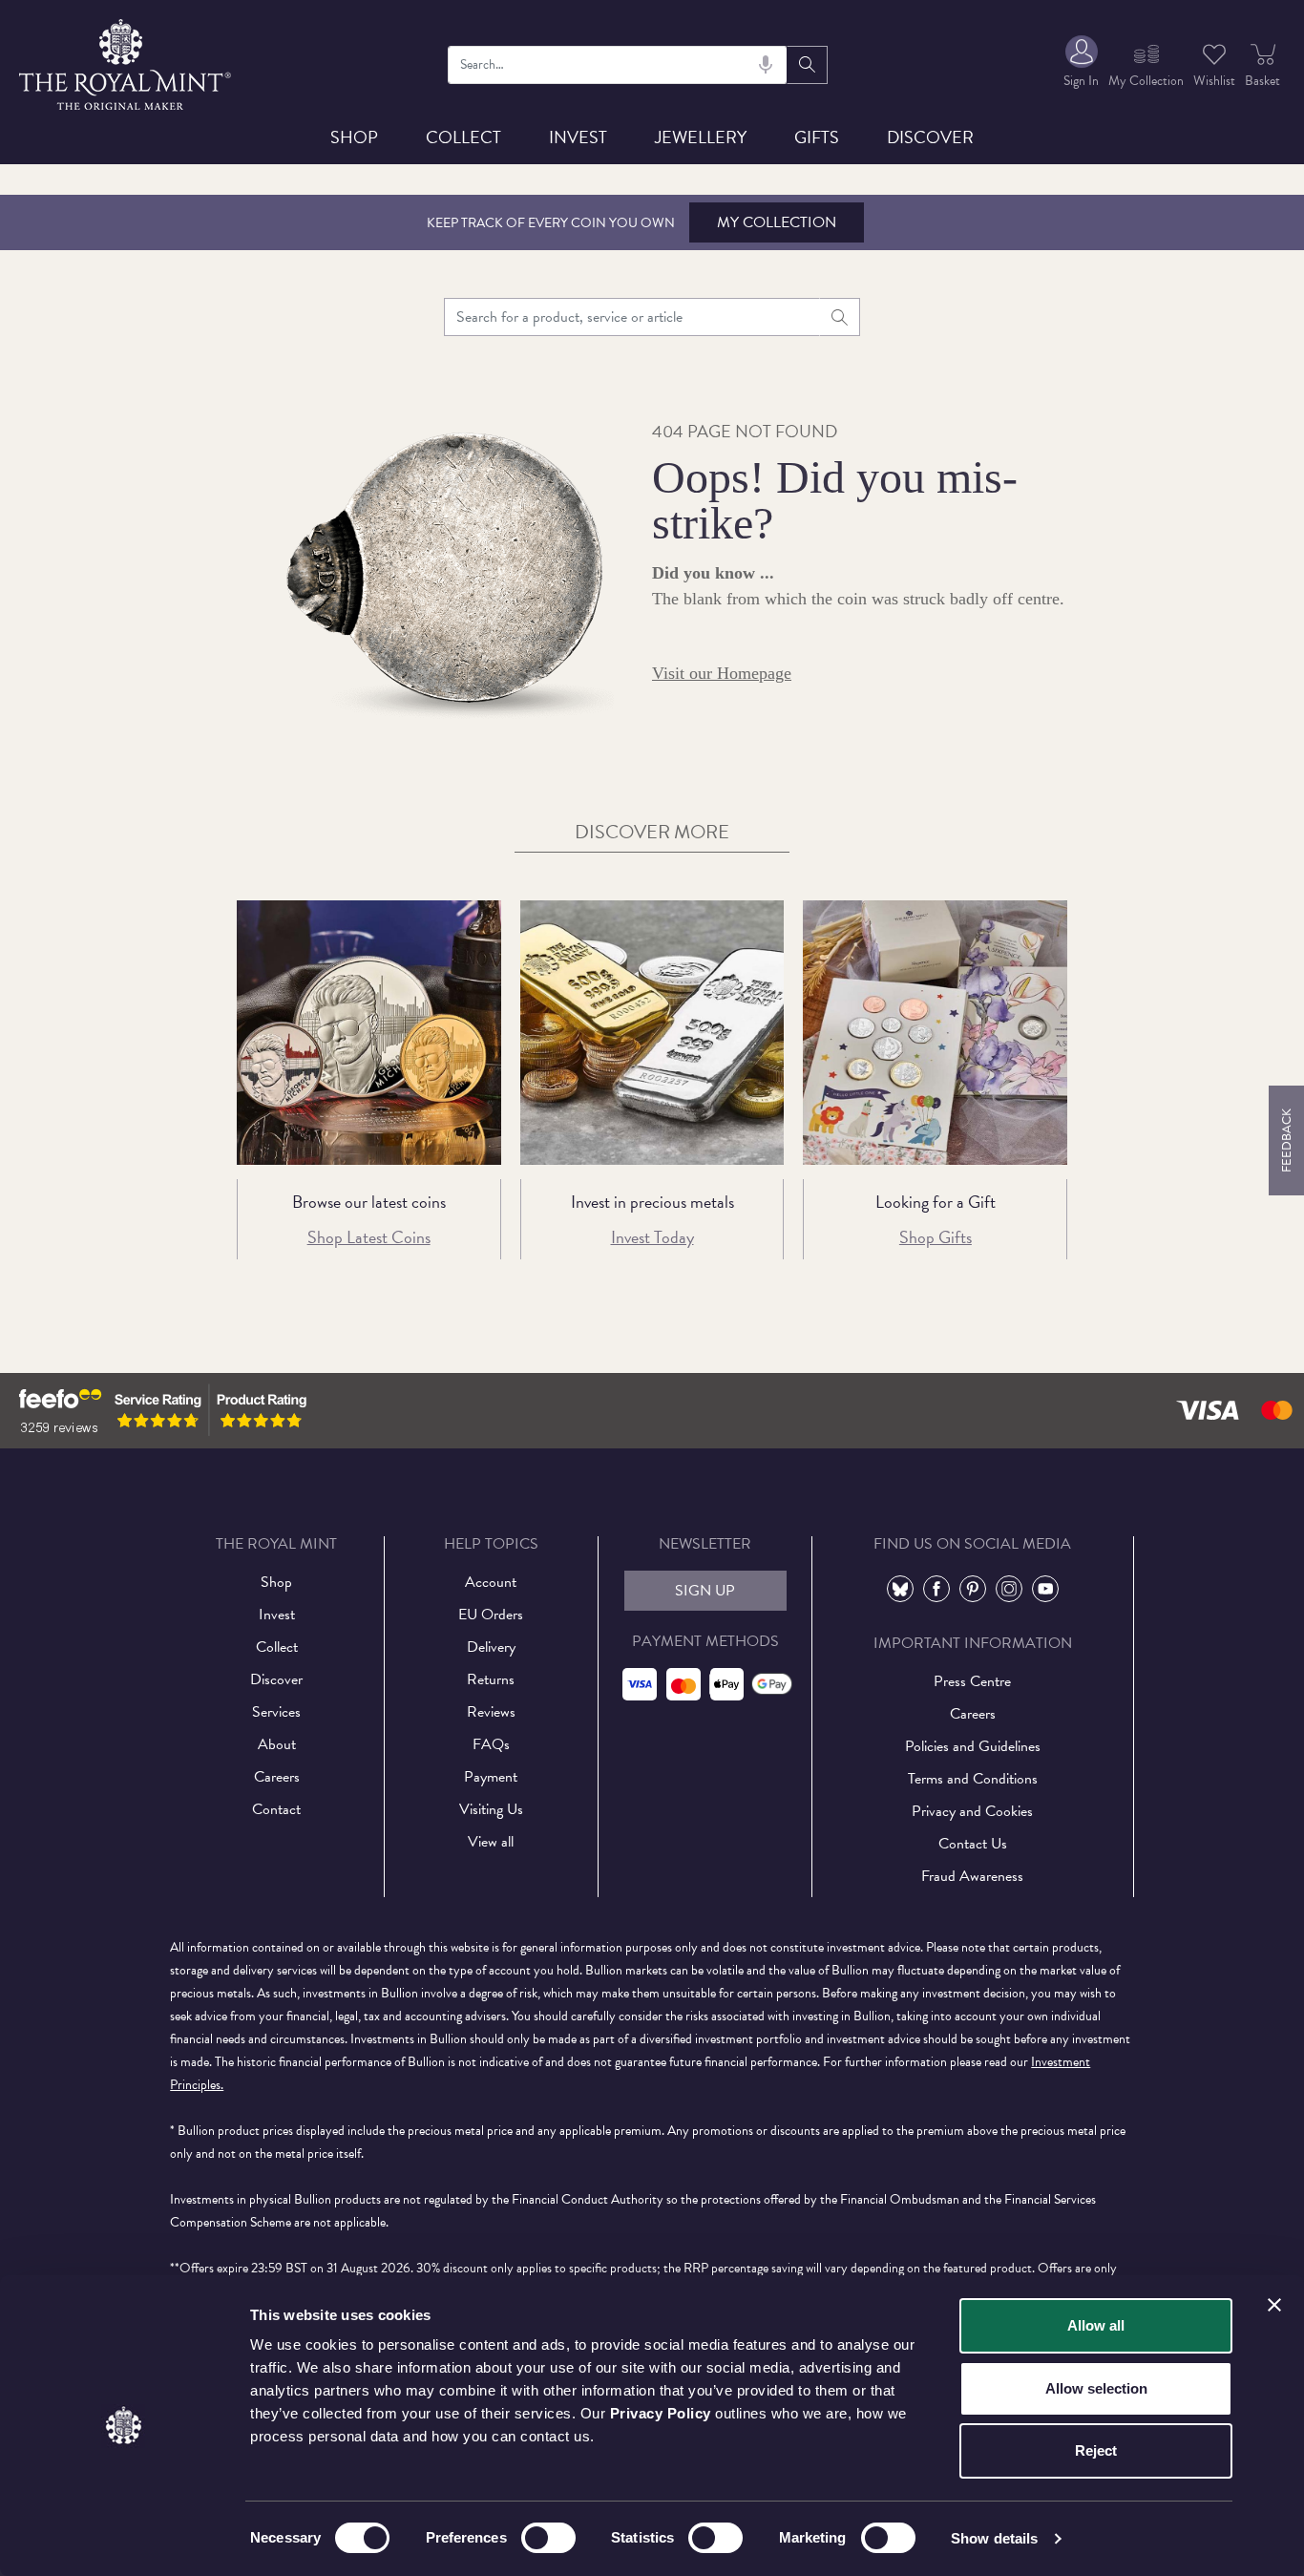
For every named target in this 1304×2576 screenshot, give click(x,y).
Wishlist (1214, 81)
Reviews (491, 1712)
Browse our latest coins (369, 1202)
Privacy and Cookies (972, 1811)
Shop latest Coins (369, 1237)
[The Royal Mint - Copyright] (126, 62)
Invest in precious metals (652, 1202)
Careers (277, 1777)
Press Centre (972, 1681)
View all (491, 1842)
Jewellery (701, 137)
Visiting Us (491, 1809)
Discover (930, 137)
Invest (578, 137)
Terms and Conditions (973, 1779)
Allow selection (1096, 2388)
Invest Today (652, 1237)
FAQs (491, 1744)
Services (276, 1712)
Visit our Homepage (722, 673)
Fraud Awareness (972, 1876)
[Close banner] (1274, 2305)
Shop (354, 137)
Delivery (491, 1647)
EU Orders (491, 1615)
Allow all (1096, 2325)
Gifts (817, 137)
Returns (491, 1679)
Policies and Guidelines (973, 1746)
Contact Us (973, 1844)
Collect (463, 137)
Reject (1096, 2450)
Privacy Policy (661, 2413)
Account (491, 1582)
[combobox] (618, 65)
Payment (491, 1777)
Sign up (705, 1591)
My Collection (777, 222)
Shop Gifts (936, 1237)
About (277, 1744)
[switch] (548, 2538)
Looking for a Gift (936, 1202)
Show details (994, 2538)
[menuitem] (1081, 64)
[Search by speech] (766, 65)
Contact (276, 1809)
